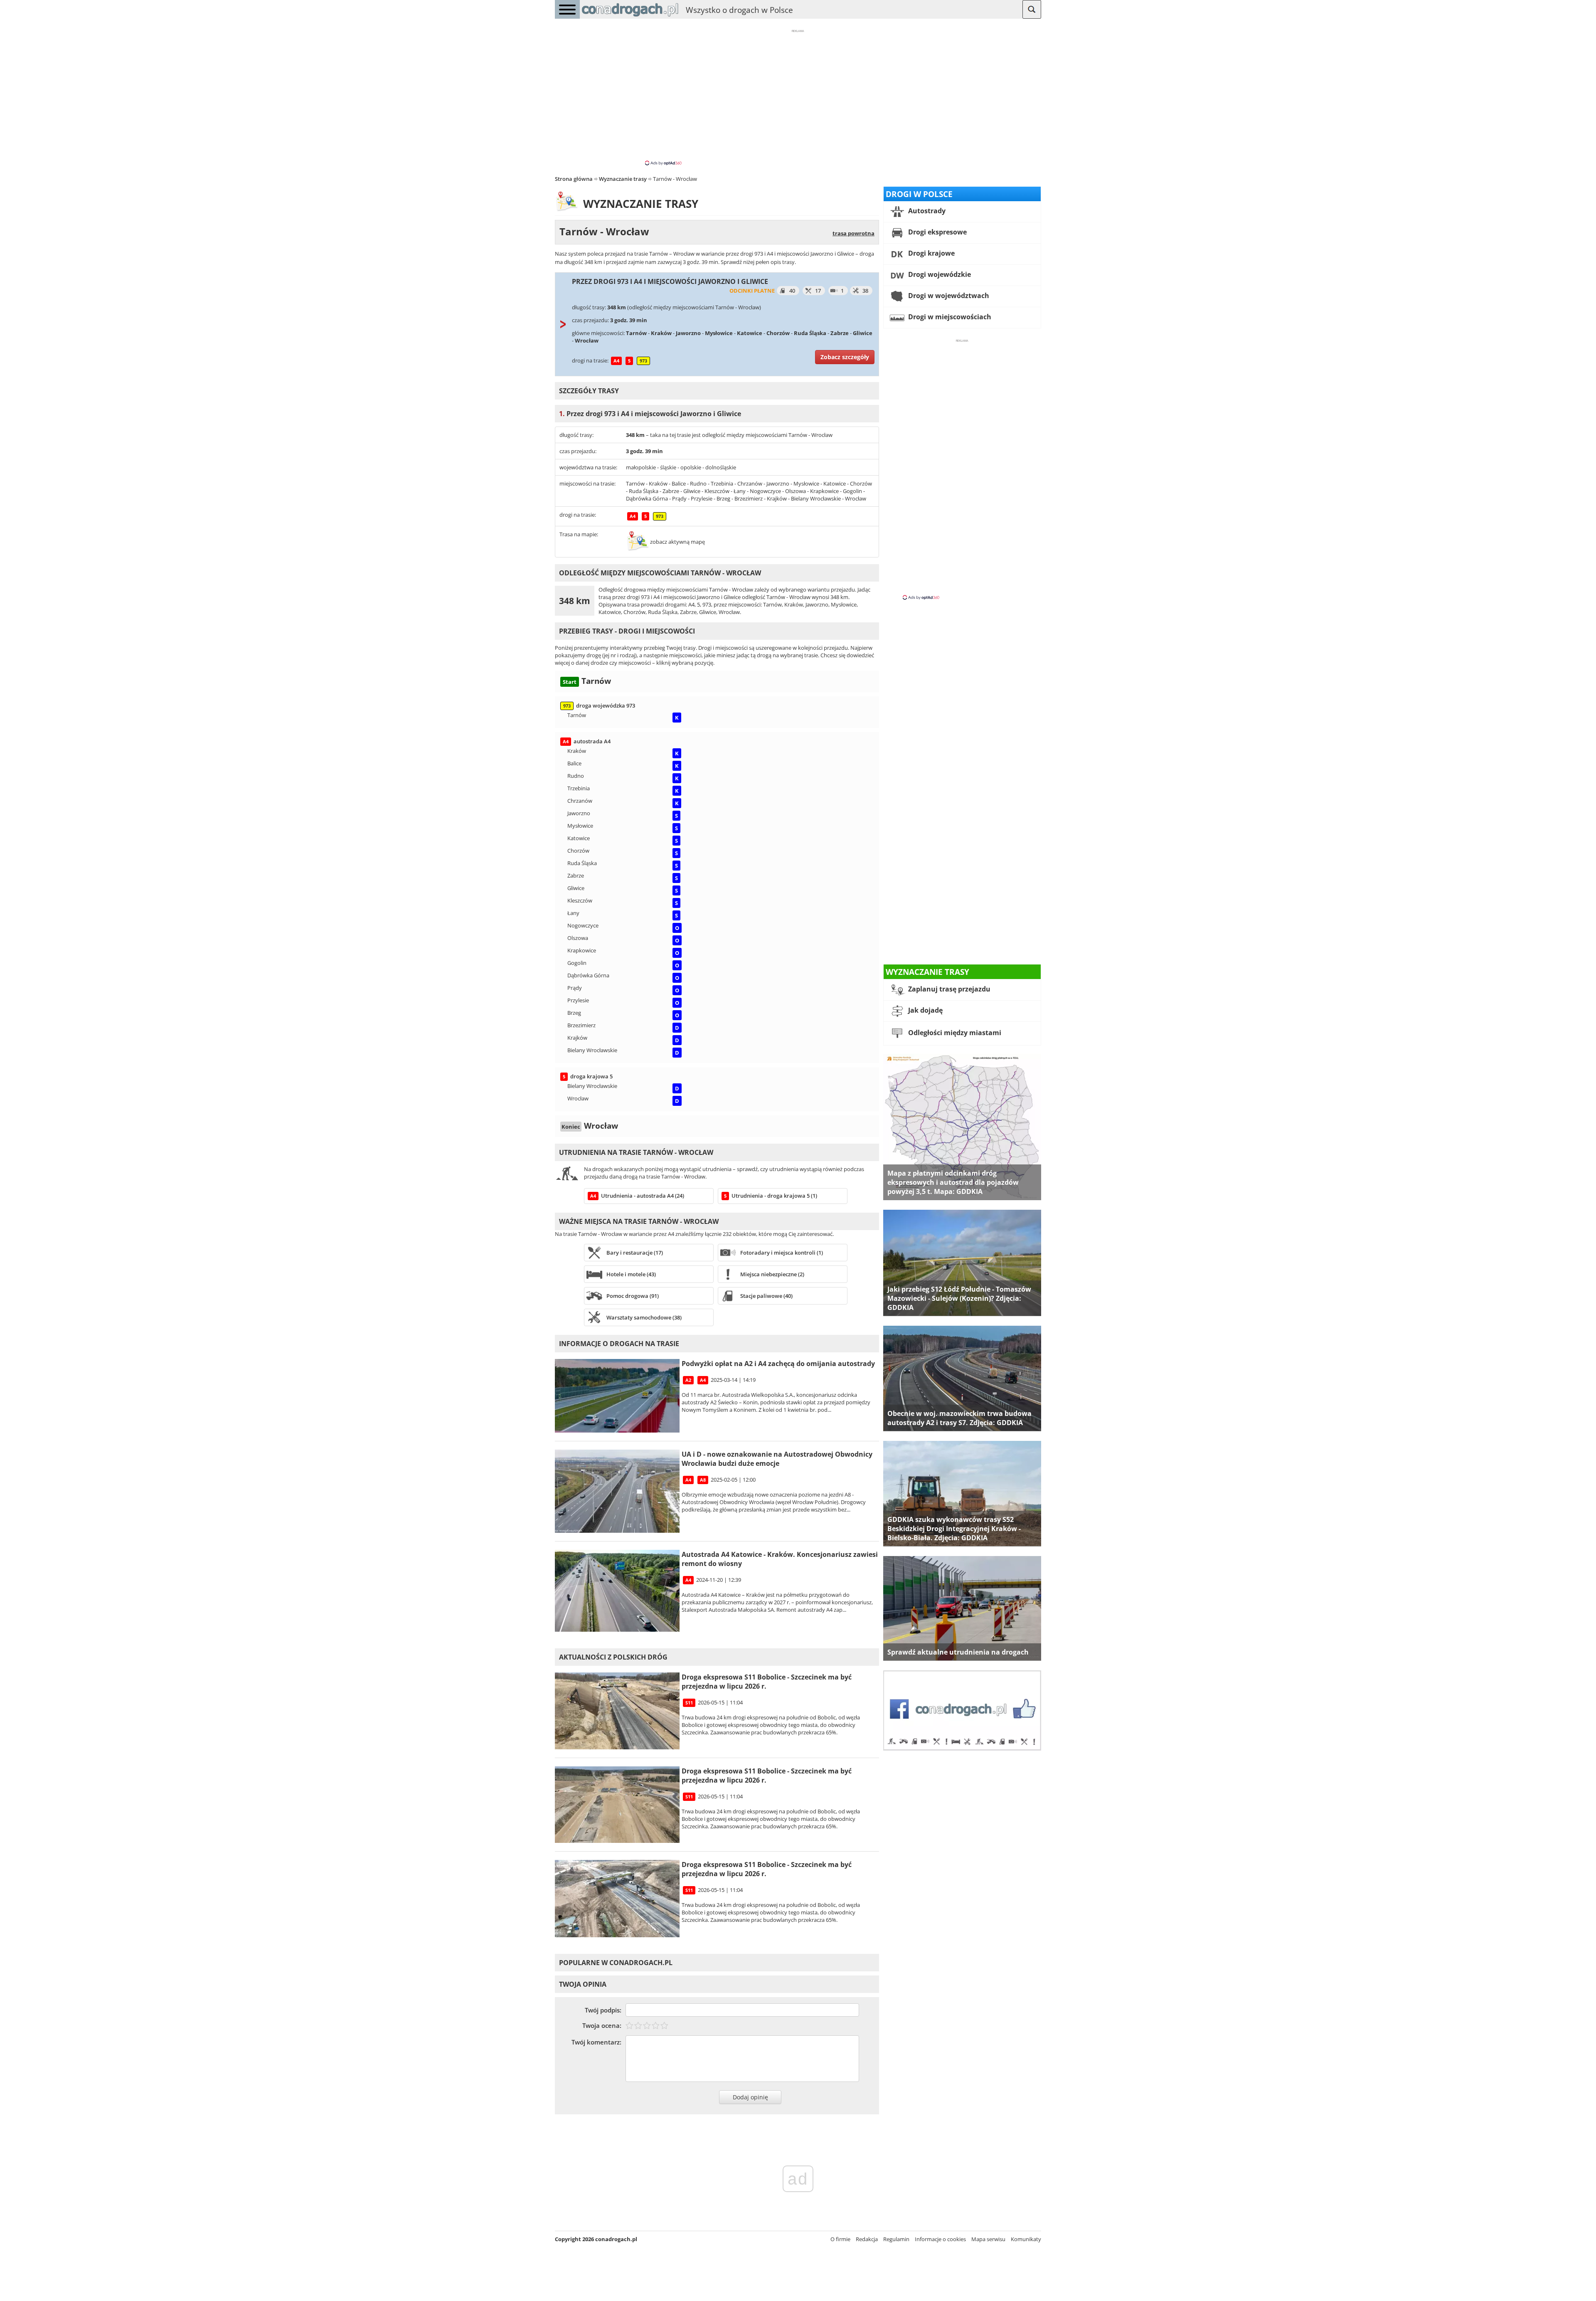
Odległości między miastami (954, 1033)
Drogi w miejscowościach (949, 317)
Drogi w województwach (948, 296)
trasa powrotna (853, 233)
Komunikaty (1026, 2239)
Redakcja (867, 2239)
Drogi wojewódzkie (939, 274)
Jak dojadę (925, 1010)
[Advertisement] (798, 97)
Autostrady (926, 211)
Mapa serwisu (988, 2239)
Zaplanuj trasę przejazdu (948, 989)
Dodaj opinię (750, 2097)
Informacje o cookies (940, 2239)
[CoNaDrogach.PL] (630, 17)
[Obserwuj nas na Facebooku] (962, 1749)
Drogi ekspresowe (937, 232)
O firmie (840, 2239)
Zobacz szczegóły (845, 357)
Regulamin (896, 2239)
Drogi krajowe (931, 253)
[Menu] (567, 9)
